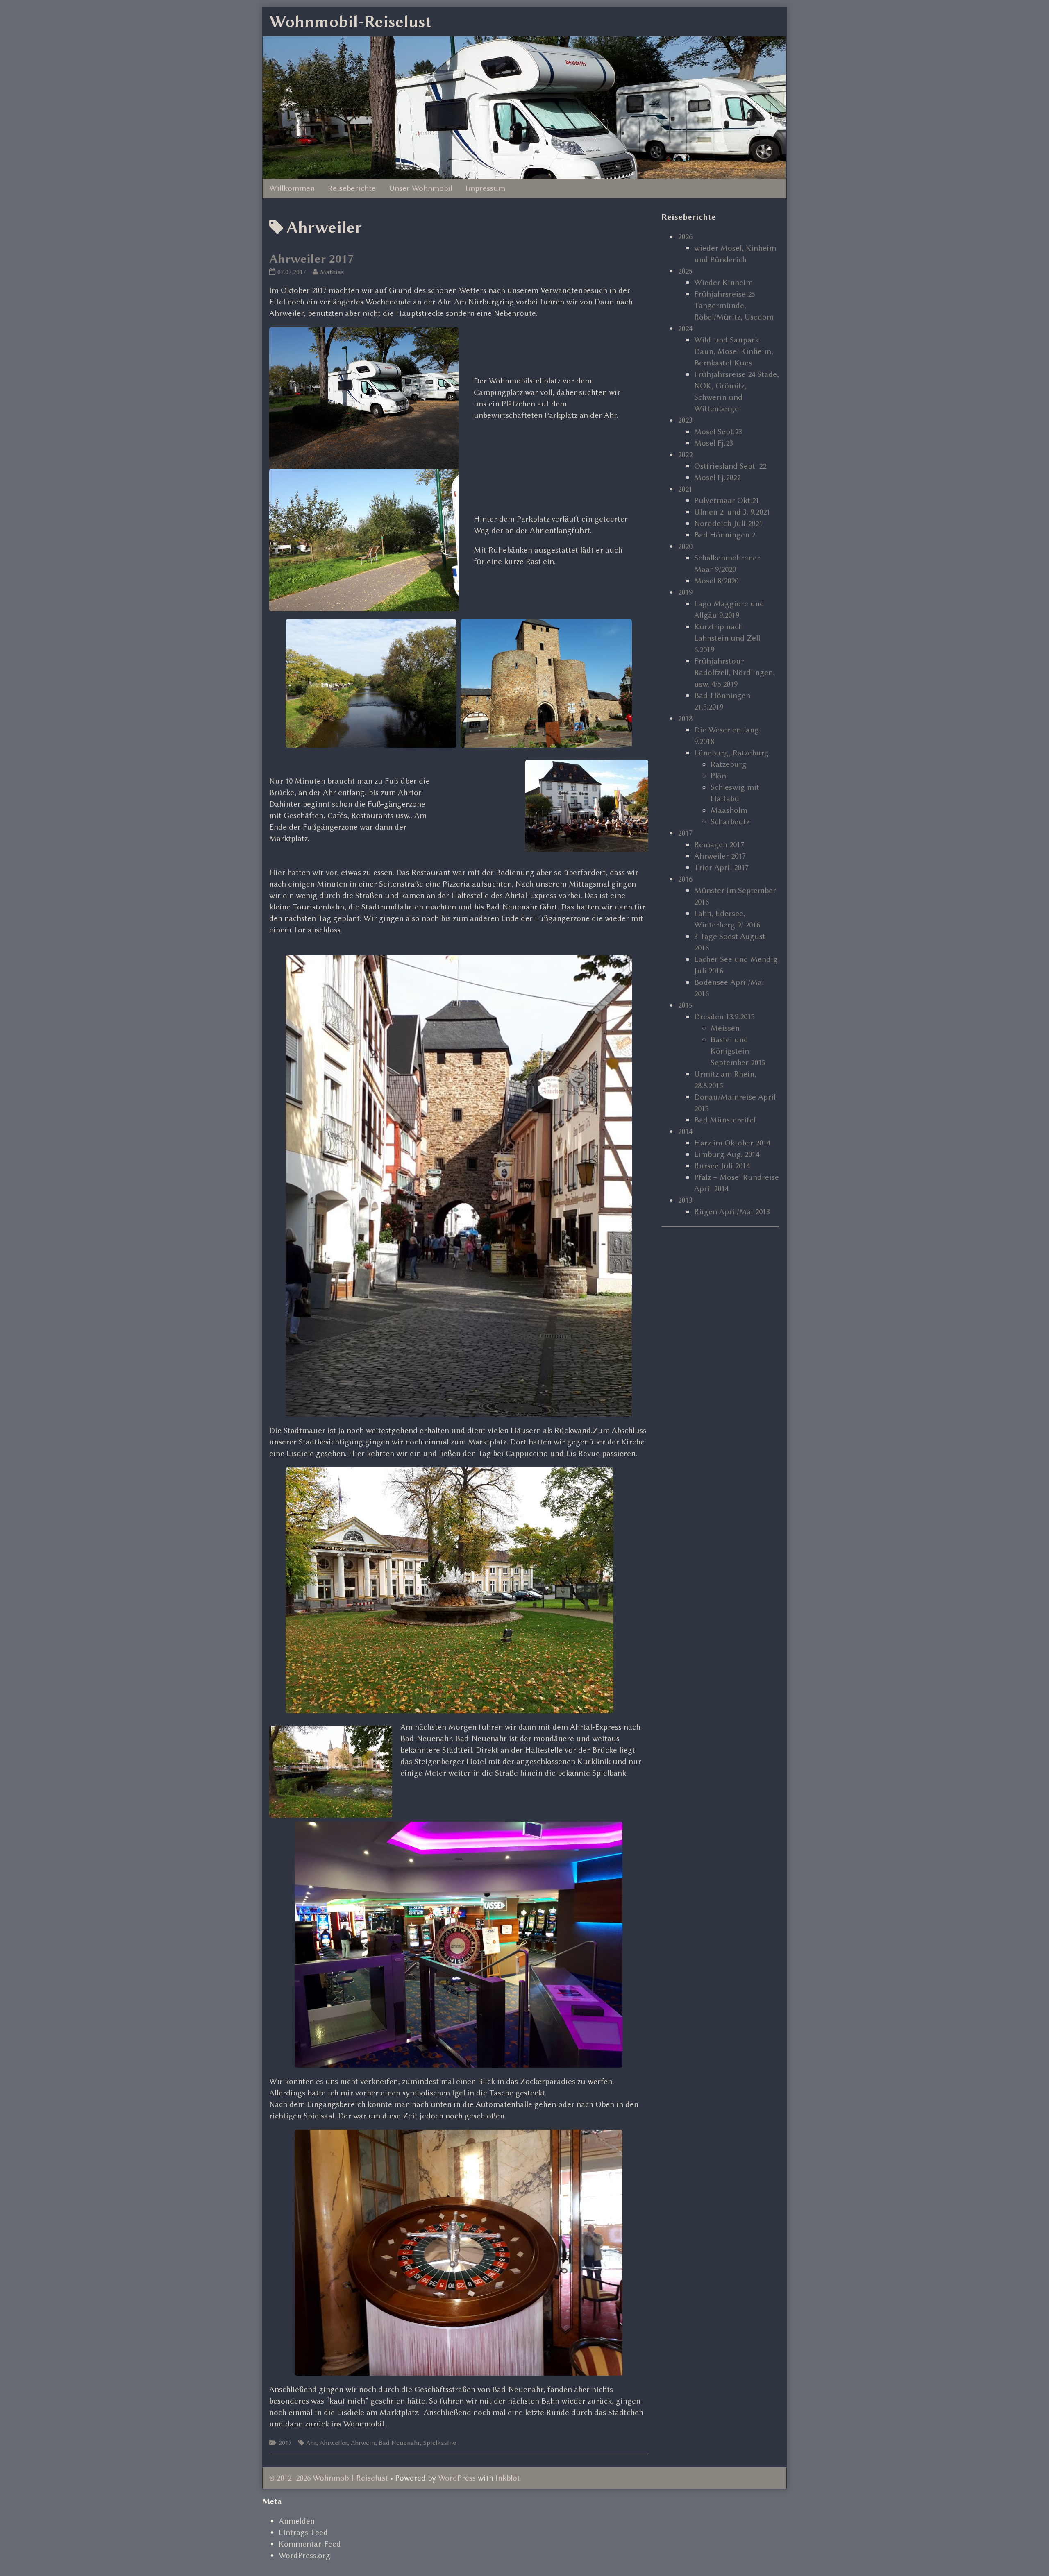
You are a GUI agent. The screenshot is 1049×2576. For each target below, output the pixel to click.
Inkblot (508, 2478)
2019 (685, 592)
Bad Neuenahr (399, 2443)
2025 (685, 271)
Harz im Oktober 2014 (732, 1143)
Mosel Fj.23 (714, 443)
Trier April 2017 (721, 867)
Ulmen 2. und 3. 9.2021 (732, 512)
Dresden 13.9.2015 (724, 1017)
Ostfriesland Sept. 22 (730, 466)
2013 (685, 1200)
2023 (685, 420)
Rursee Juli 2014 (722, 1166)
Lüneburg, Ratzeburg (731, 753)
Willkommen (292, 188)
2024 (685, 328)
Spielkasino (440, 2443)
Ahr (311, 2443)
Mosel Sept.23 (718, 432)
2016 (685, 879)
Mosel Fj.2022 (717, 477)
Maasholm (729, 810)
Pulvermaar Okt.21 (727, 500)
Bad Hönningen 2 (725, 535)
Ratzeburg (729, 764)
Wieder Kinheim (723, 282)
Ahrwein (363, 2443)
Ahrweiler (333, 2443)
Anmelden (297, 2521)
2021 (685, 489)
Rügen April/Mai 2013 (732, 1212)
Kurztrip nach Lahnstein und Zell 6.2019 (727, 638)
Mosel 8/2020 (716, 581)
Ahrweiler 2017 (311, 259)
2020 (685, 546)
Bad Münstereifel (725, 1120)
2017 (285, 2443)
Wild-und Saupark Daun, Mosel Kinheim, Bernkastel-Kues (734, 351)
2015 (685, 1005)
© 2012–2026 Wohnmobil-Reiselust (329, 2478)
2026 (685, 237)
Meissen (725, 1028)
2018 (685, 718)
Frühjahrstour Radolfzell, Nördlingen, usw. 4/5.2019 (735, 672)
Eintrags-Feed (303, 2532)
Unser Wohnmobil (421, 188)
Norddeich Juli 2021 (728, 523)
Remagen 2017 (719, 845)
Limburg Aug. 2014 (727, 1154)
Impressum (485, 188)
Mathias (332, 272)
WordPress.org (304, 2555)
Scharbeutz (730, 822)
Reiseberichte (352, 188)
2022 (685, 455)
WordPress (457, 2478)
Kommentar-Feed (310, 2544)
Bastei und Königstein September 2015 (738, 1051)
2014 (685, 1131)
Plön (718, 776)
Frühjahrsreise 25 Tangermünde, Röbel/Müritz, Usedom (734, 305)
